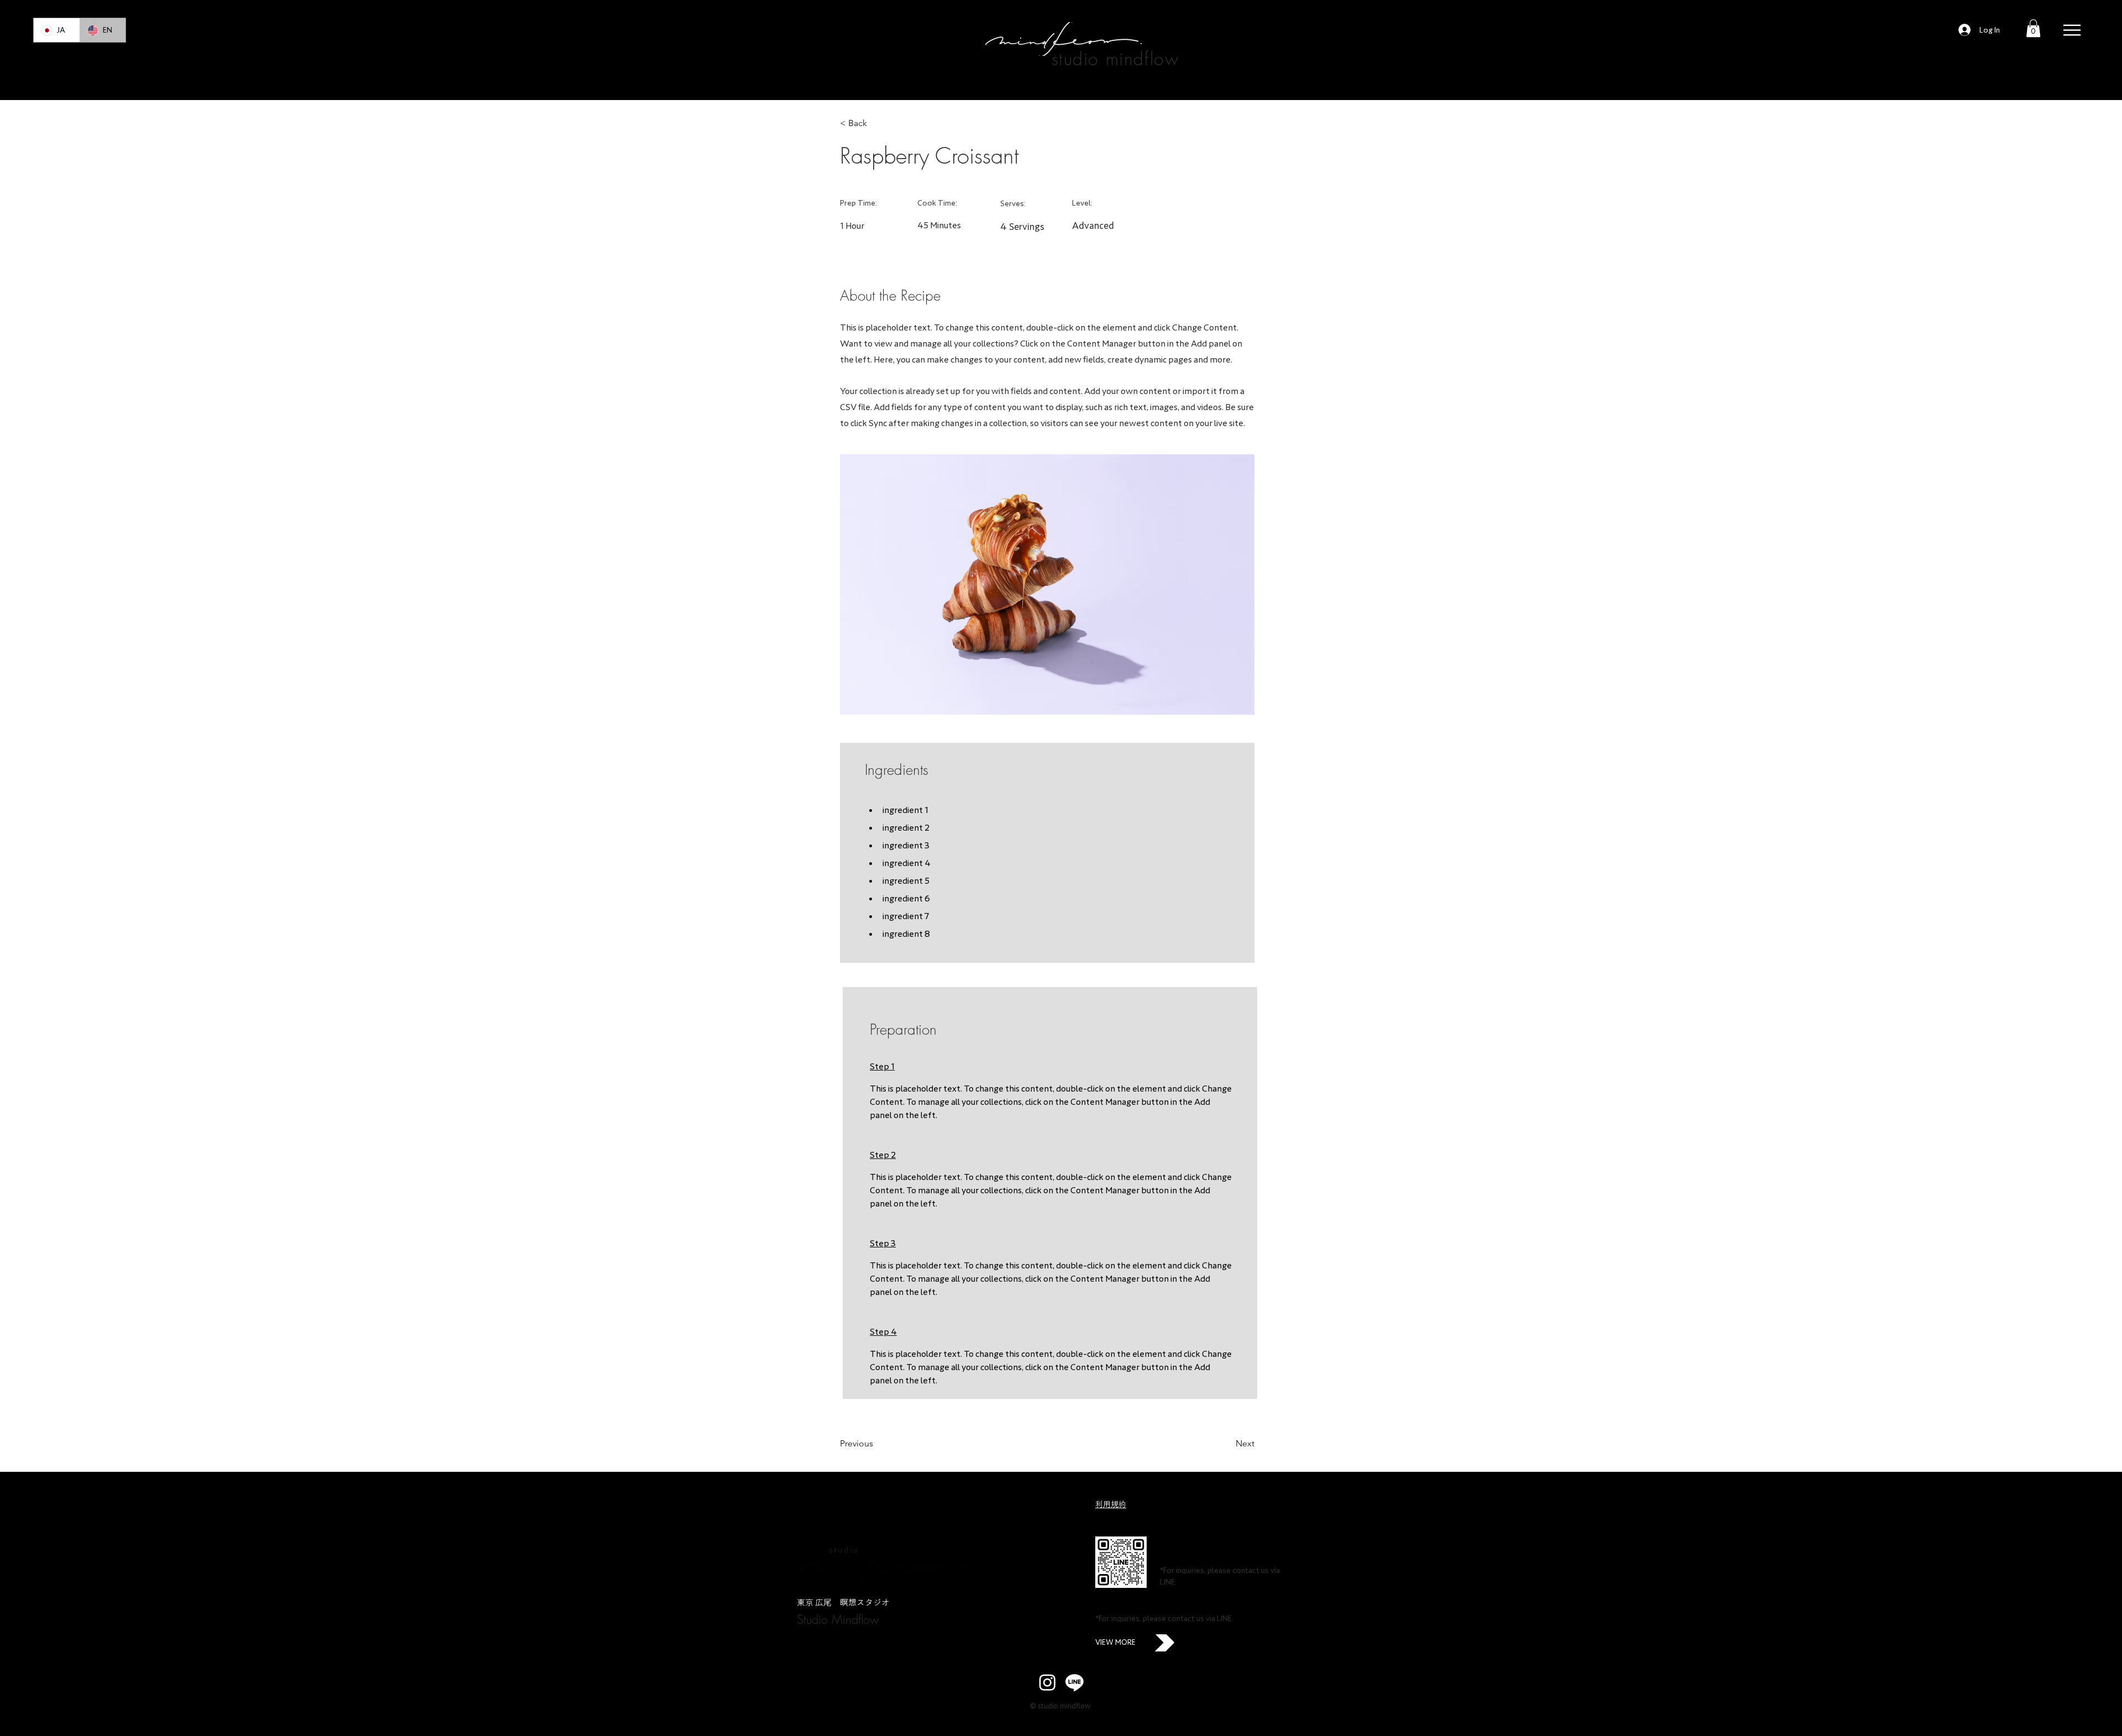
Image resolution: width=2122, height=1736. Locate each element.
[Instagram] (1047, 1682)
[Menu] (2072, 30)
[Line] (1075, 1682)
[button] (2033, 28)
